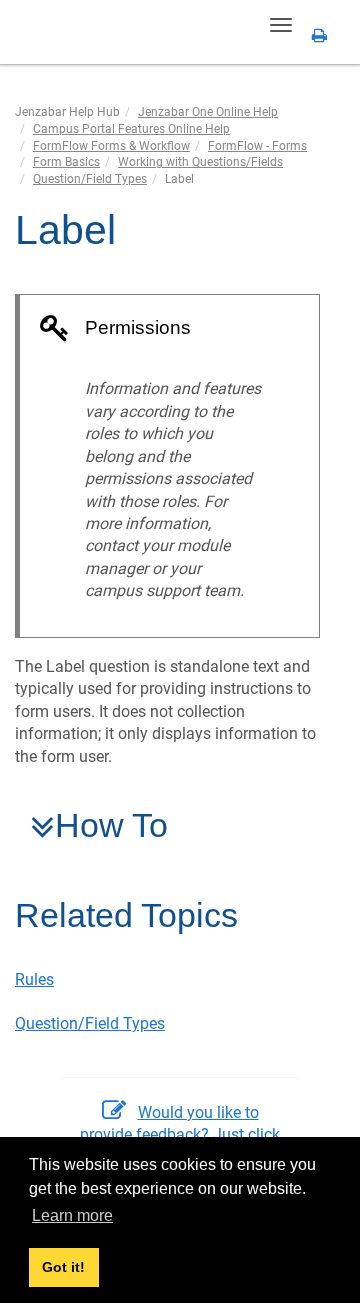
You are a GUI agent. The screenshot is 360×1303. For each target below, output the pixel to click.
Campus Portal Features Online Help (131, 129)
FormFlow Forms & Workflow (111, 146)
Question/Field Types (90, 179)
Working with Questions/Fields (200, 162)
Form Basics (66, 162)
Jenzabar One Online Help (208, 112)
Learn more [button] (72, 1215)
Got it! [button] (63, 1267)
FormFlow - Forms (257, 146)
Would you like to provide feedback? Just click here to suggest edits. (180, 1135)
